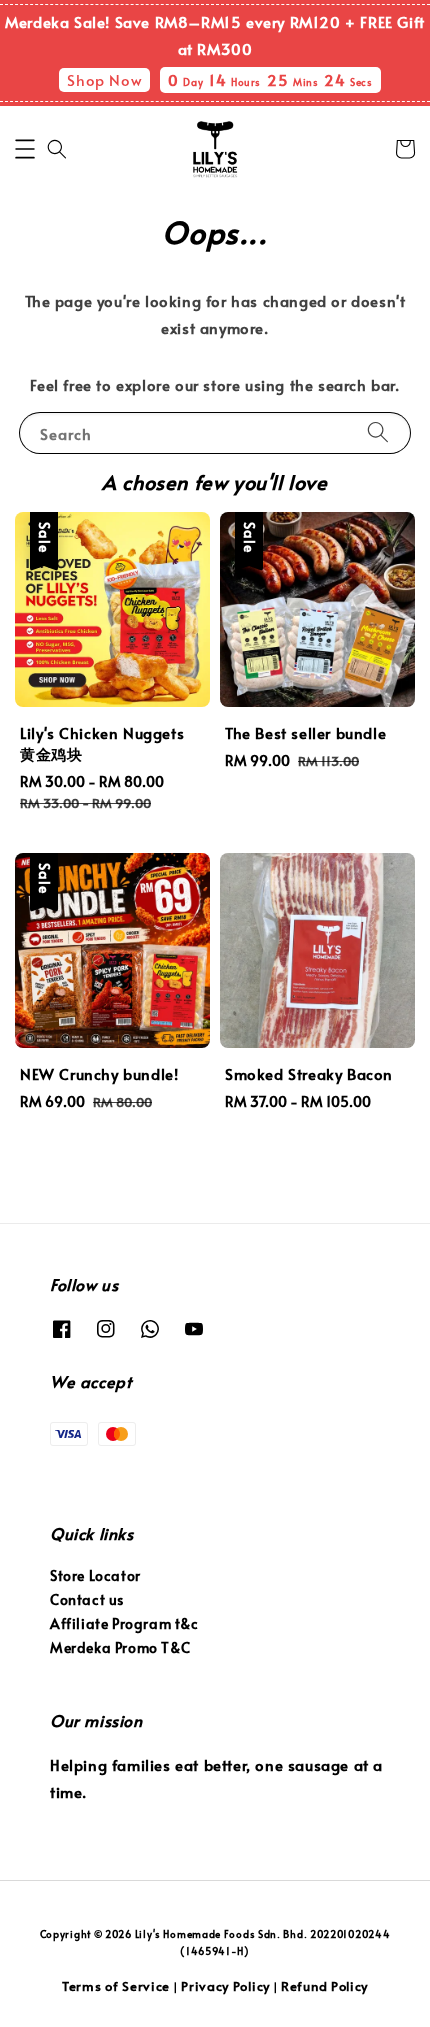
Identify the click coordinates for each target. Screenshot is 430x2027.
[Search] (378, 432)
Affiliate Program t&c (124, 1623)
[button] (25, 149)
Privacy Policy (225, 1986)
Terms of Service (116, 1986)
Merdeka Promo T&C (120, 1647)
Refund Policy (324, 1986)
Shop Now (104, 79)
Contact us (87, 1599)
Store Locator (95, 1575)
